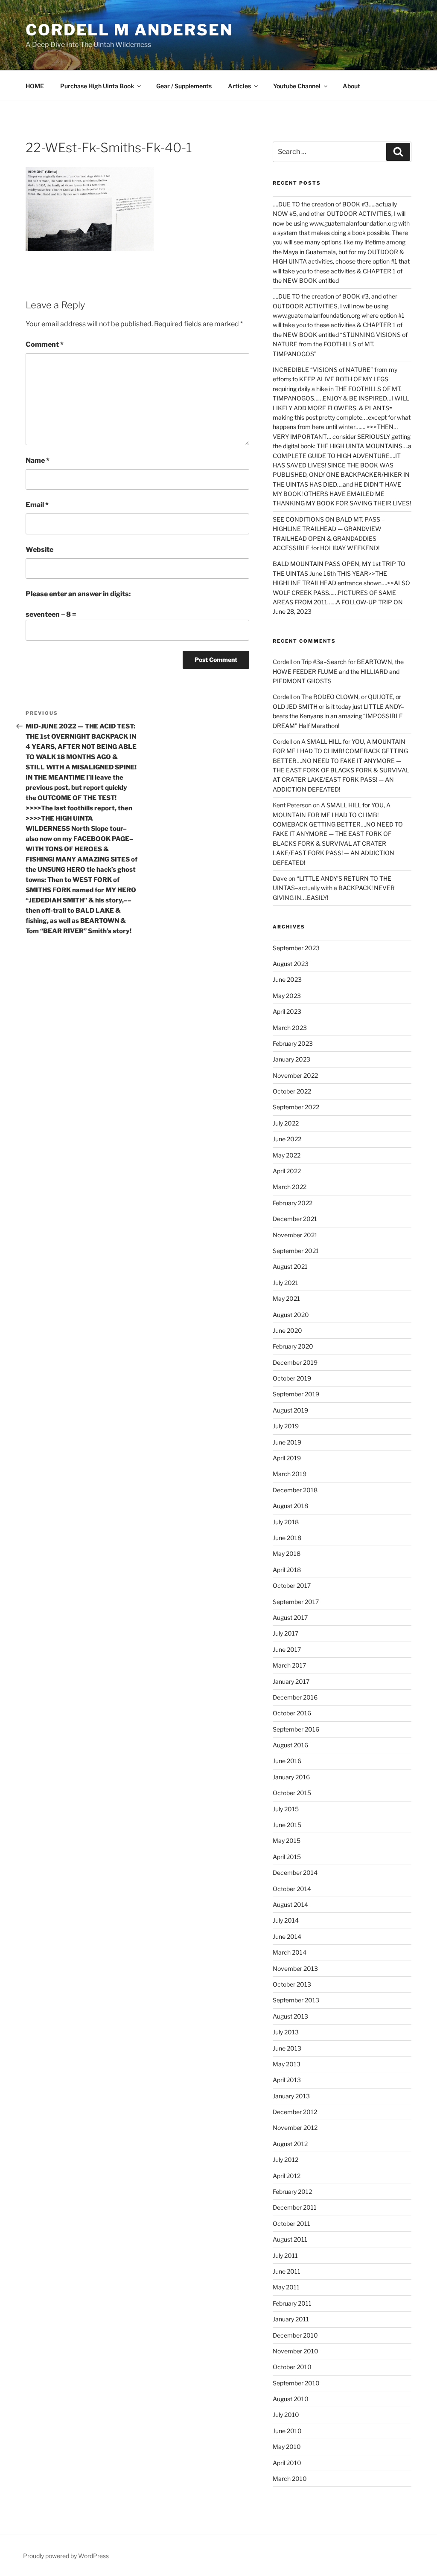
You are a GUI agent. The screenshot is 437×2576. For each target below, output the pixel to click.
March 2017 (289, 1665)
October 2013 (292, 1984)
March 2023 (290, 1028)
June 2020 (287, 1330)
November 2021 (295, 1235)
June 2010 (287, 2431)
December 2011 (295, 2207)
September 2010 (296, 2383)
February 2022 (293, 1203)
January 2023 (291, 1059)
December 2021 (295, 1219)
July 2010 (286, 2415)
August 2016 (290, 1745)
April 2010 (287, 2463)
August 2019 (290, 1410)
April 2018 (287, 1570)
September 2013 (296, 2000)
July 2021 (286, 1283)
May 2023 (287, 996)
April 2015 (287, 1857)
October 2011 (291, 2224)
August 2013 (290, 2016)
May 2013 (287, 2064)
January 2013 (291, 2096)
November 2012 (295, 2128)
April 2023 (287, 1011)
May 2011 (286, 2287)
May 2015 (287, 1841)
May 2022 (287, 1155)
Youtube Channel (297, 86)
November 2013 (295, 1968)
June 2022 (287, 1139)
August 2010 (291, 2399)
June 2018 (287, 1538)
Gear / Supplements (184, 86)
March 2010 (290, 2479)
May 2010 (287, 2447)
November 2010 (296, 2351)
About (351, 86)
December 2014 (295, 1873)
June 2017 (287, 1649)
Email (37, 505)
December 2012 (295, 2112)
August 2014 (290, 1904)
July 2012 (286, 2160)
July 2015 (286, 1809)
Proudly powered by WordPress (66, 2556)
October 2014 (292, 1889)
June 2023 (287, 979)
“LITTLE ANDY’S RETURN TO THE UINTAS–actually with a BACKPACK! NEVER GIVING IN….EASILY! (334, 888)
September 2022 (296, 1107)
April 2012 (287, 2176)
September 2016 (296, 1729)
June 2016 (287, 1761)
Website (39, 550)
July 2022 (286, 1123)
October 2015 (292, 1793)
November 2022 (295, 1075)
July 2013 (286, 2032)
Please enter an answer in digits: (78, 594)
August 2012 (290, 2144)
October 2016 (292, 1713)
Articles (239, 86)
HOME (35, 86)
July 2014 (286, 1920)
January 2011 (291, 2319)
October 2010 (292, 2367)
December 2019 (295, 1362)
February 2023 (293, 1043)
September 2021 (296, 1251)
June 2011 (287, 2271)
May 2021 (286, 1298)
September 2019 (296, 1394)
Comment (45, 344)
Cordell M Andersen (129, 30)
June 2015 (287, 1825)
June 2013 (287, 2048)
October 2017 (292, 1585)
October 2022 (292, 1091)
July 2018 (286, 1522)
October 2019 (292, 1378)
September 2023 (296, 948)
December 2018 (295, 1490)
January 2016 (291, 1777)
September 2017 (296, 1602)
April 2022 (287, 1171)
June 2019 (287, 1442)
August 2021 (290, 1266)
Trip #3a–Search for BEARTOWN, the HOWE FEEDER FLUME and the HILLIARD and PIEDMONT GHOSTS (338, 671)
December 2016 (295, 1697)
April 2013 (287, 2080)
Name (38, 460)
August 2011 (290, 2239)
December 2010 (295, 2335)
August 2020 (291, 1315)
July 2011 (285, 2255)
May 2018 (287, 1553)
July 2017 (286, 1633)
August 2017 (290, 1617)
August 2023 (291, 964)
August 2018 (290, 1506)
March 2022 (290, 1187)
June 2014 (287, 1936)
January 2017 (291, 1681)
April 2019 (287, 1458)
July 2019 (286, 1426)
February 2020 (293, 1346)
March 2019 (290, 1474)
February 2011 (292, 2303)
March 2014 (290, 1952)
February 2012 (292, 2192)
